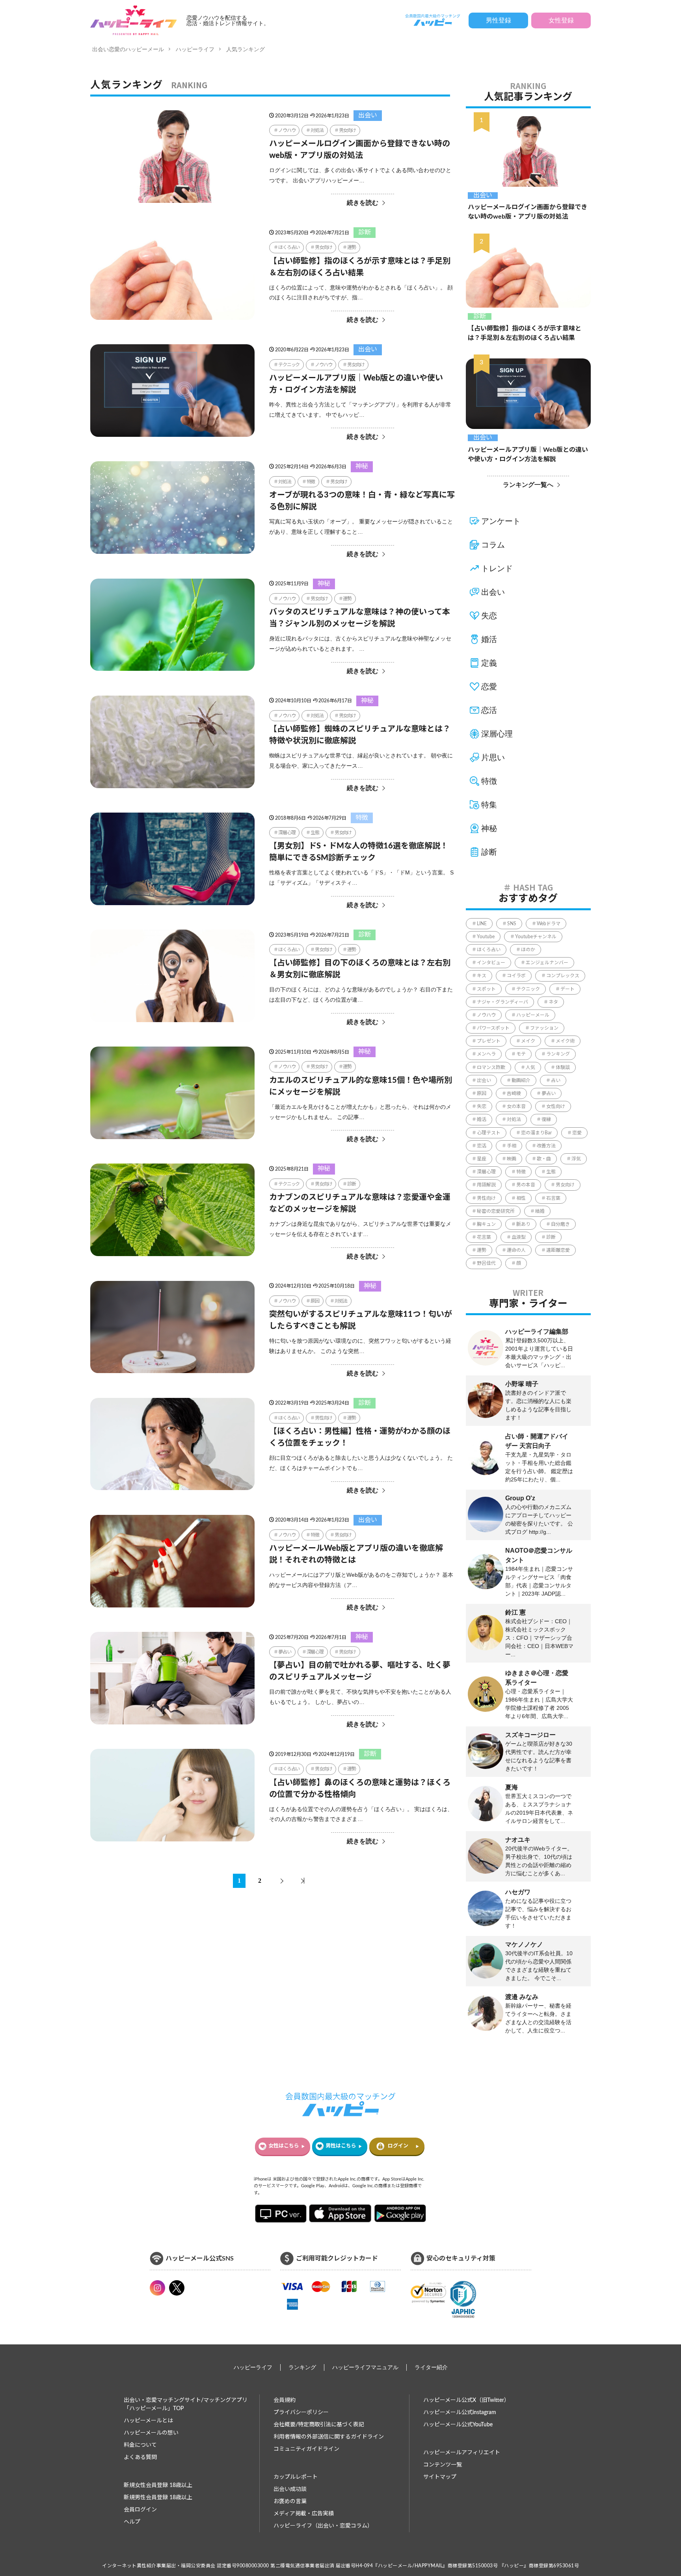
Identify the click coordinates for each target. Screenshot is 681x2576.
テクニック (289, 365)
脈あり (523, 1224)
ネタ (553, 1002)
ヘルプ (132, 2522)
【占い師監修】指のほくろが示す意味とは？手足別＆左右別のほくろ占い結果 (360, 267)
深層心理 (287, 833)
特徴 (311, 482)
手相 (512, 1146)
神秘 (362, 466)
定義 (489, 663)
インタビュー (491, 963)
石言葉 (553, 1198)
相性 (521, 1198)
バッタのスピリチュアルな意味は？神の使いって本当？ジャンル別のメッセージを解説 (360, 618)
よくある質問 (140, 2457)
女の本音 (516, 1106)
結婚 (540, 1211)
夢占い (285, 1652)
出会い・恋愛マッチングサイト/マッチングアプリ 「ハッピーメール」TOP (186, 2404)
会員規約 (285, 2400)
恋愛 (489, 687)
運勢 (352, 247)
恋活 (489, 710)
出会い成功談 (290, 2489)
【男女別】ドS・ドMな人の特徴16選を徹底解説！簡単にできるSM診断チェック (359, 852)
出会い (368, 115)
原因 (315, 1301)
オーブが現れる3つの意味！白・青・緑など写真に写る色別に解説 (362, 501)
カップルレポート (296, 2477)
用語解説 (486, 1185)
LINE (482, 924)
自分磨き (560, 1224)
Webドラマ (549, 924)
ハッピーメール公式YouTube (458, 2425)
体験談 (563, 1067)
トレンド (497, 568)
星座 (482, 1159)
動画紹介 (521, 1080)
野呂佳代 (486, 1263)
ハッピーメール (533, 1015)
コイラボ (516, 976)
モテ (521, 1054)
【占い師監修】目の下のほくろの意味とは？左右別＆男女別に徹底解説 (360, 969)
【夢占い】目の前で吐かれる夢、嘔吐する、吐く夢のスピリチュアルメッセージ (360, 1671)
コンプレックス (563, 976)
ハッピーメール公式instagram (460, 2413)
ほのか (528, 950)
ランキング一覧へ (528, 485)
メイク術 (565, 1041)
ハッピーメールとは (148, 2421)
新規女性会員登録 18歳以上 (158, 2485)
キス (482, 976)
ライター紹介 (431, 2367)
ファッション (544, 1028)
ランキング (558, 1054)
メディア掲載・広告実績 (304, 2514)
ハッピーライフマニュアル (365, 2367)
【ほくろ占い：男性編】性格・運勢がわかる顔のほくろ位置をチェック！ (360, 1437)
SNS (512, 924)
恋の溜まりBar (536, 1133)
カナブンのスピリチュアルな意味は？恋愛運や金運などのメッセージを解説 (360, 1203)
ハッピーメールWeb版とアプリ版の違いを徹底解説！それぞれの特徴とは (356, 1554)
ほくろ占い (289, 247)
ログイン (398, 2146)
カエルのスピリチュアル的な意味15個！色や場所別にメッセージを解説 (361, 1086)
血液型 (519, 1237)
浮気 (576, 1159)
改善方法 (546, 1146)
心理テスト (489, 1133)
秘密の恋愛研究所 (496, 1211)
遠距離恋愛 (558, 1250)
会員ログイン (140, 2510)
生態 (315, 833)
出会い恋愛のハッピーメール (128, 49)
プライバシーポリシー (301, 2413)
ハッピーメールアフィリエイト (462, 2453)
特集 (489, 805)
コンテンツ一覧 (443, 2465)
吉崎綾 (514, 1093)
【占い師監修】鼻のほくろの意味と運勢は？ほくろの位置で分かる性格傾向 (360, 1789)
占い (556, 1080)
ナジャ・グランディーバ (502, 1002)
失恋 (489, 616)
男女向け (347, 130)
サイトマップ (440, 2477)
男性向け (323, 1418)
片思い (493, 757)
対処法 (317, 130)
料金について (140, 2445)
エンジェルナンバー (547, 963)
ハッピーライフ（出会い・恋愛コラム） (323, 2526)
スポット (486, 989)
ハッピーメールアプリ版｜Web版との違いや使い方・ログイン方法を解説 (356, 384)
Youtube (486, 937)
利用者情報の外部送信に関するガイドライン (329, 2437)
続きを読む (363, 203)
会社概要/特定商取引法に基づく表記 (319, 2425)
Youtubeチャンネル (536, 937)
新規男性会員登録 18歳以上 (158, 2498)
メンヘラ (486, 1054)
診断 (365, 232)
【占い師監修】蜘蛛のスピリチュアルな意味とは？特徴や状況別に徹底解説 (360, 735)
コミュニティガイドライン (306, 2449)
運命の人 (516, 1250)
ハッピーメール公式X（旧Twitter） (466, 2400)
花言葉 (484, 1237)
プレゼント (489, 1041)
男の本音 (526, 1185)
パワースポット (493, 1028)
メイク (528, 1041)
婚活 (489, 639)
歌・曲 (544, 1159)
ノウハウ (287, 130)
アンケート (501, 521)
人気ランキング (246, 49)
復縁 (546, 1119)
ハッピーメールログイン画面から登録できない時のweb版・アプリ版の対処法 (360, 150)
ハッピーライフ (195, 49)
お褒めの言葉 (290, 2502)
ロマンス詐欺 (491, 1067)
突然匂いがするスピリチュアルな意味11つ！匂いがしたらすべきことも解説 (361, 1320)
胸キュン (486, 1224)
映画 (512, 1159)
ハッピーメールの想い (151, 2433)
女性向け (556, 1106)
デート (567, 989)
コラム (493, 545)
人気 (530, 1067)
